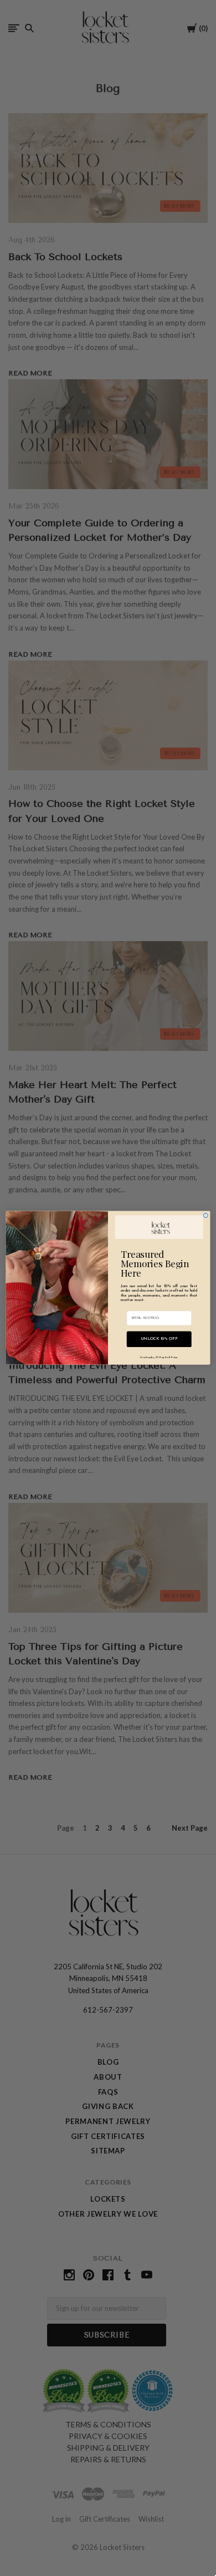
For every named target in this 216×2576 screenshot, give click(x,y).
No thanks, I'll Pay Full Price (159, 1358)
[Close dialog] (205, 1216)
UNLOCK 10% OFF (159, 1339)
